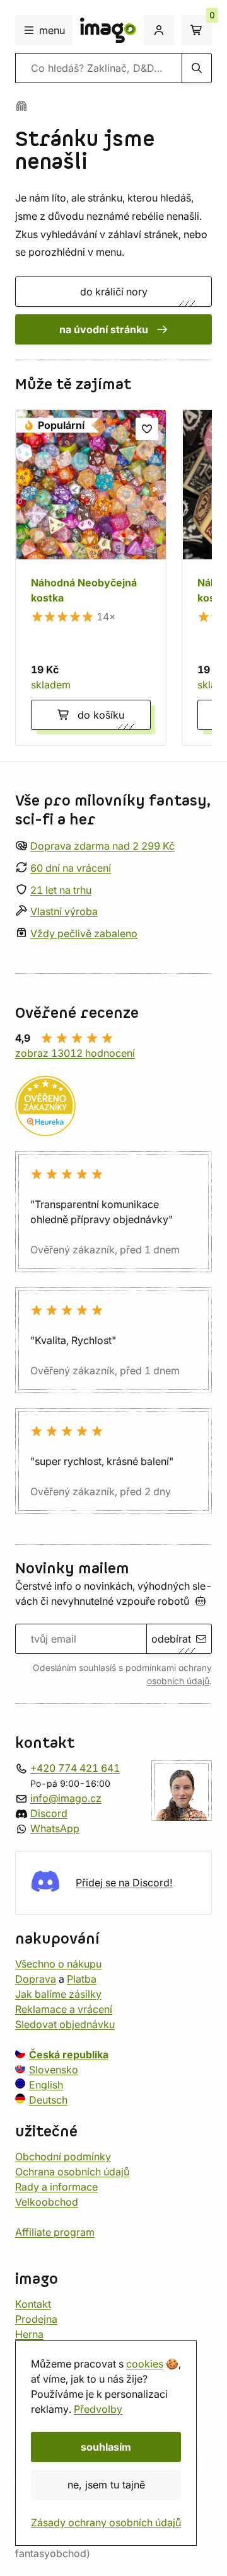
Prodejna (36, 2319)
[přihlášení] (159, 30)
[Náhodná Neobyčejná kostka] (91, 578)
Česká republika (69, 2055)
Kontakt (33, 2304)
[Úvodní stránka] (21, 106)
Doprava (36, 1979)
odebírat (171, 1639)
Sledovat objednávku (65, 2024)
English (46, 2085)
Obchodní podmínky (63, 2157)
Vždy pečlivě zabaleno (84, 933)
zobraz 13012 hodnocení (75, 1053)
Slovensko (54, 2070)
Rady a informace (56, 2187)
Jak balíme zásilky (58, 1994)
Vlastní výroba (64, 912)
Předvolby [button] (98, 2409)
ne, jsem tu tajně (106, 2485)
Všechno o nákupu (58, 1964)
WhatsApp (55, 1828)
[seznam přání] (147, 429)
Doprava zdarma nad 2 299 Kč (102, 846)
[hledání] (197, 68)
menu (52, 30)
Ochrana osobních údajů (72, 2172)
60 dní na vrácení (71, 868)
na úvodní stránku (104, 329)
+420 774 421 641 (75, 1768)
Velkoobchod (47, 2202)
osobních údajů (178, 1681)
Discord (49, 1813)
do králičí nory (114, 292)
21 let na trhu (61, 890)
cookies (145, 2364)
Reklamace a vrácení (64, 2009)
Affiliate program (55, 2232)
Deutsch (48, 2100)
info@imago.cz (66, 1798)
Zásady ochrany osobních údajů (106, 2522)
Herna (29, 2334)
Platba (82, 1979)
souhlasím (106, 2447)
